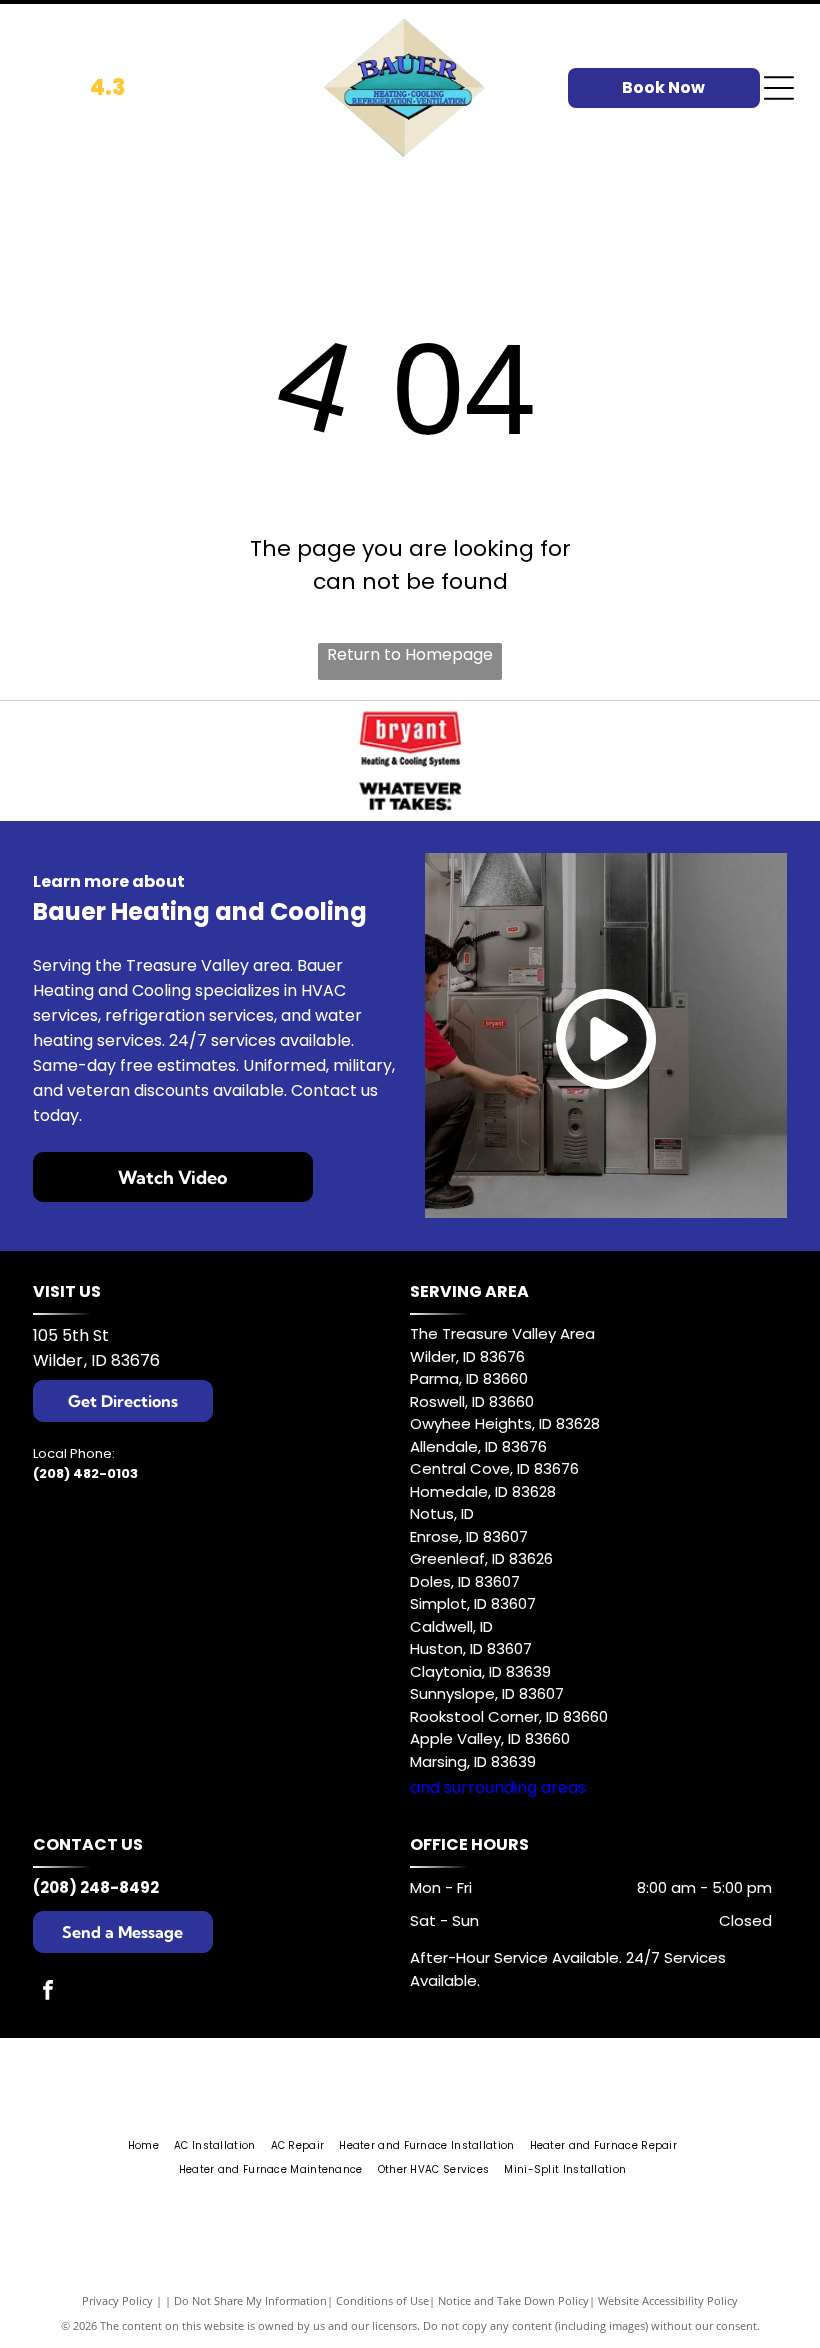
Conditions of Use (382, 2300)
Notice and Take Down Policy (513, 2300)
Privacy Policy (117, 2300)
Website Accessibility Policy (668, 2300)
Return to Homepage (410, 654)
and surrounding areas (498, 1787)
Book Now (663, 87)
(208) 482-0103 (85, 1473)
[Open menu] (779, 88)
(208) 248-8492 (96, 1887)
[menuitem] (151, 2146)
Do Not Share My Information (250, 2300)
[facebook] (48, 1992)
